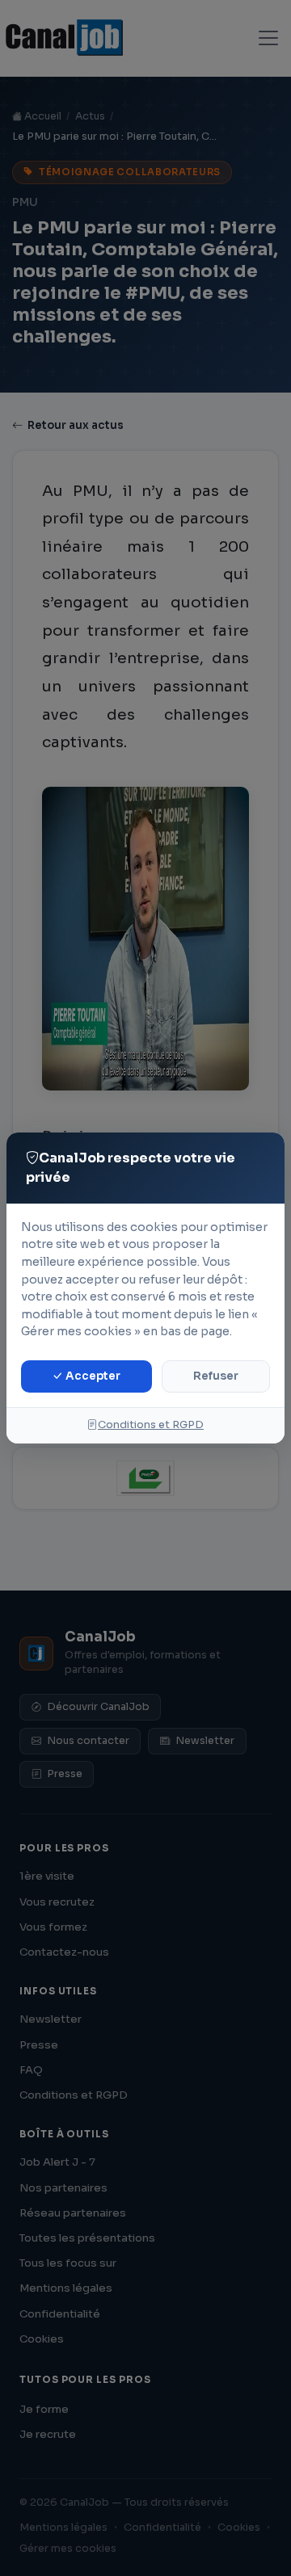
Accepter (92, 1376)
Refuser (216, 1376)
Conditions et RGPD (151, 1425)
